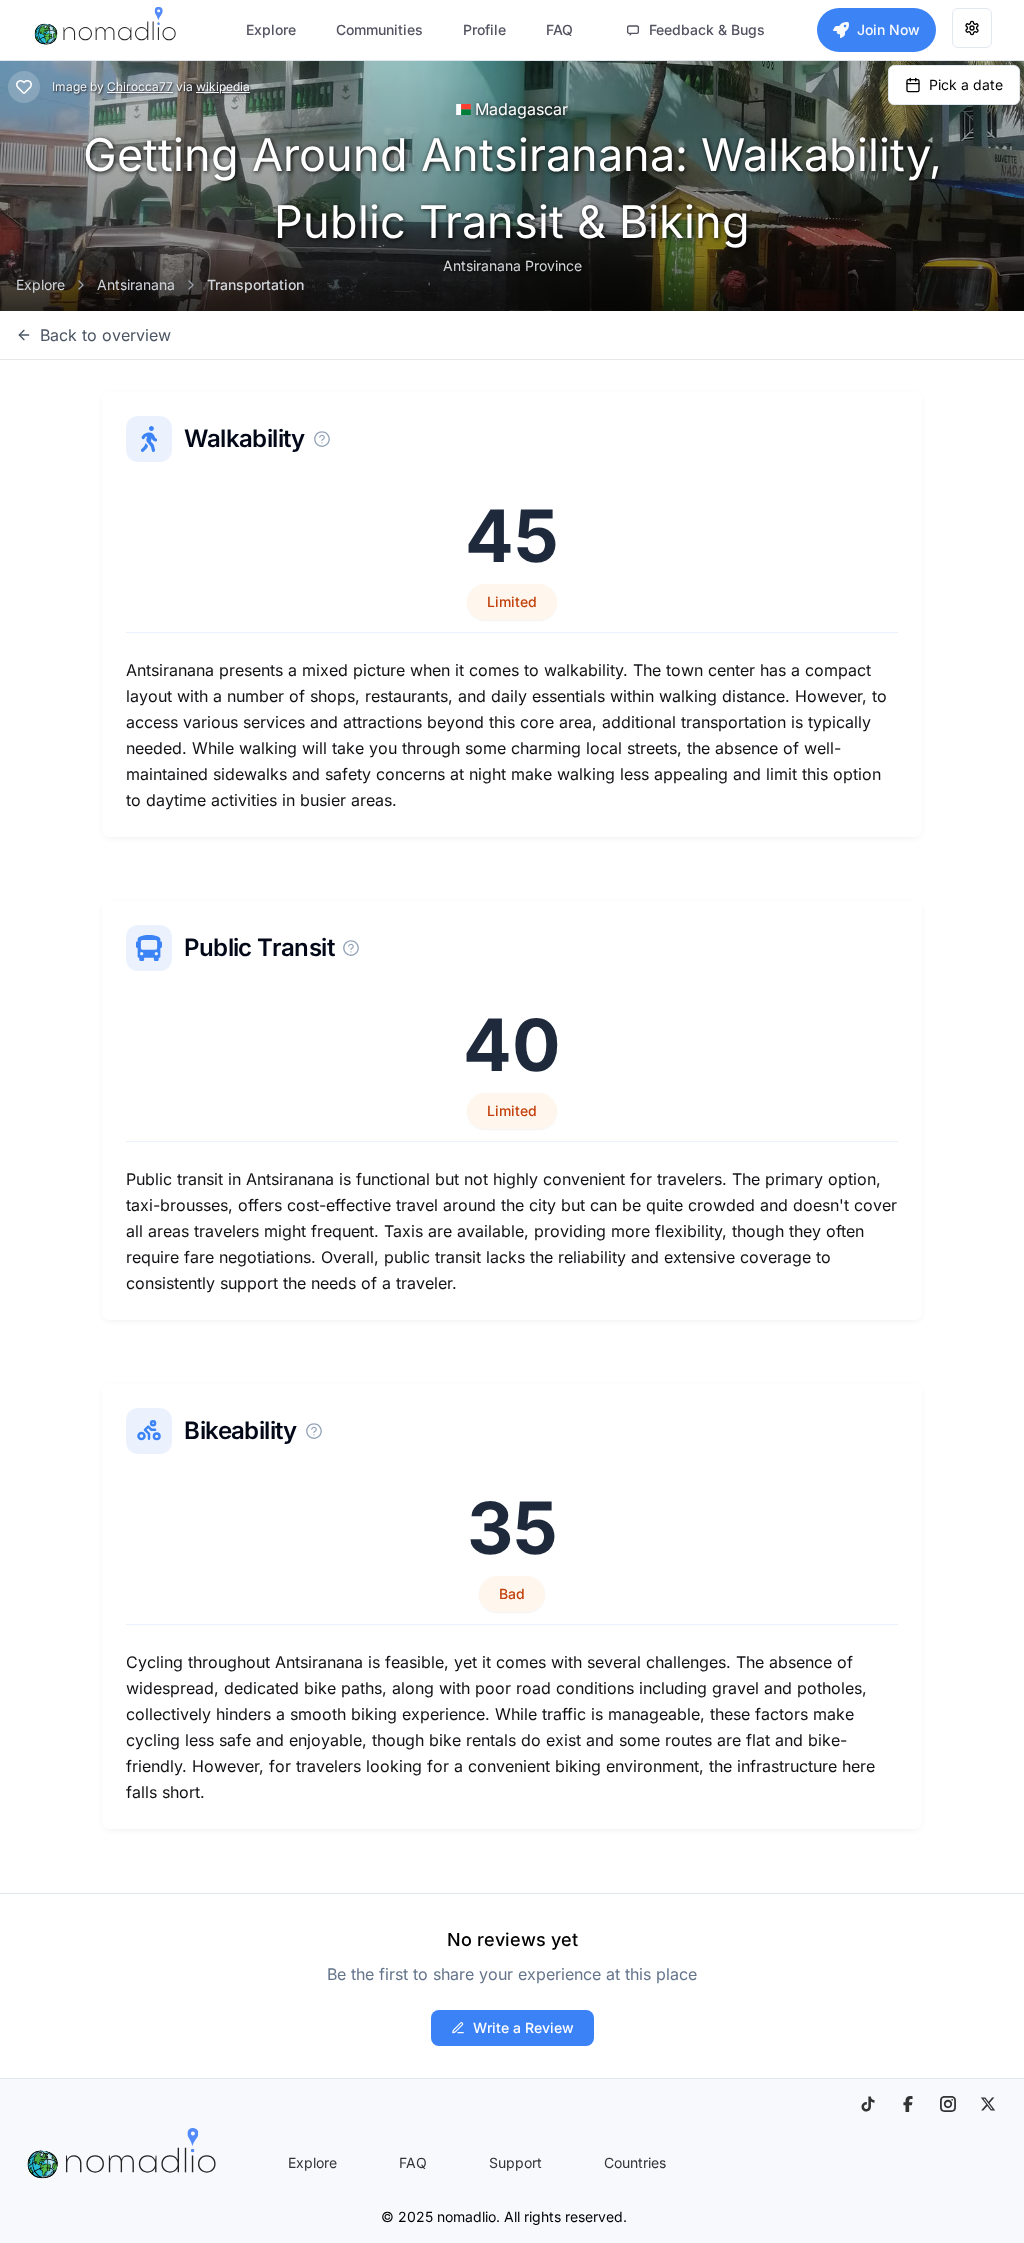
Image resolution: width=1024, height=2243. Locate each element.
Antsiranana (136, 284)
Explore (40, 284)
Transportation (255, 284)
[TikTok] (868, 2104)
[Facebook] (908, 2104)
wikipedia (223, 86)
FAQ (413, 2162)
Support (515, 2162)
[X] (988, 2104)
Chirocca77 (140, 86)
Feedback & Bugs (707, 29)
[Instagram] (948, 2104)
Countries (635, 2162)
